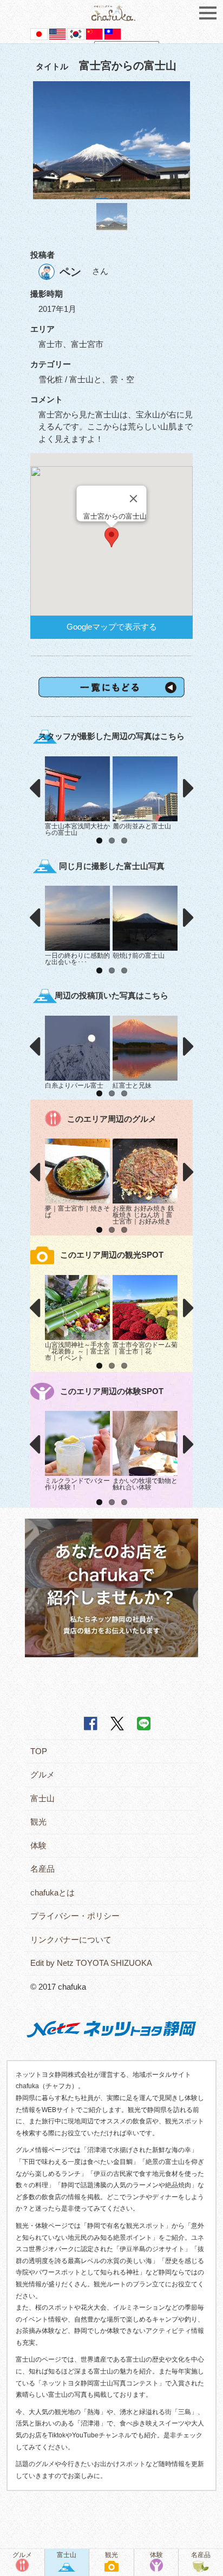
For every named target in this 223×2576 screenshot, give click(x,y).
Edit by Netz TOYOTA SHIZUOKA (91, 1963)
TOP (39, 1751)
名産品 (42, 1869)
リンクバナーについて (71, 1940)
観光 (38, 1822)
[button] (111, 537)
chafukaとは (53, 1892)
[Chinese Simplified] (94, 33)
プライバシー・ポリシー (75, 1916)
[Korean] (76, 33)
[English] (57, 33)
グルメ (42, 1774)
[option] (111, 141)
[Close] (134, 499)
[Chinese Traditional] (113, 33)
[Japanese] (39, 33)
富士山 (42, 1798)
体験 (38, 1845)
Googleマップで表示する (112, 627)
